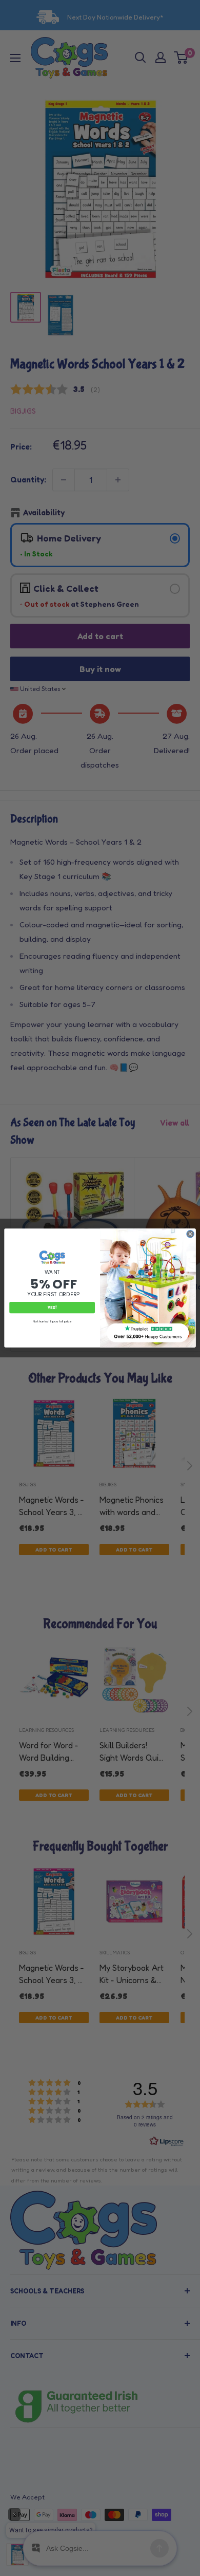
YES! (52, 1308)
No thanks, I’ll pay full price (52, 1321)
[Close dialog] (191, 1234)
